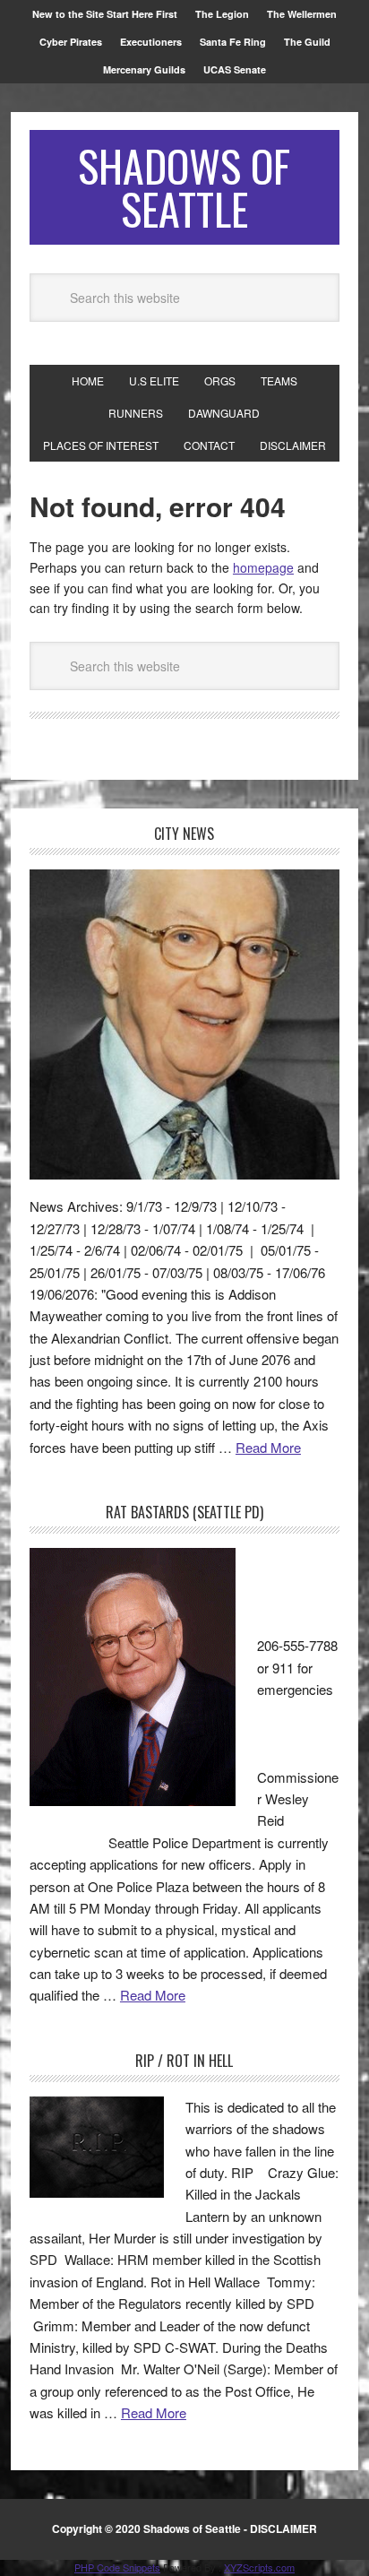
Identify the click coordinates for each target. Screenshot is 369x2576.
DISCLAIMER (283, 2528)
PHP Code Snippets (117, 2567)
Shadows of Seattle (184, 187)
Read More (268, 1447)
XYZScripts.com (259, 2567)
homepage (263, 567)
